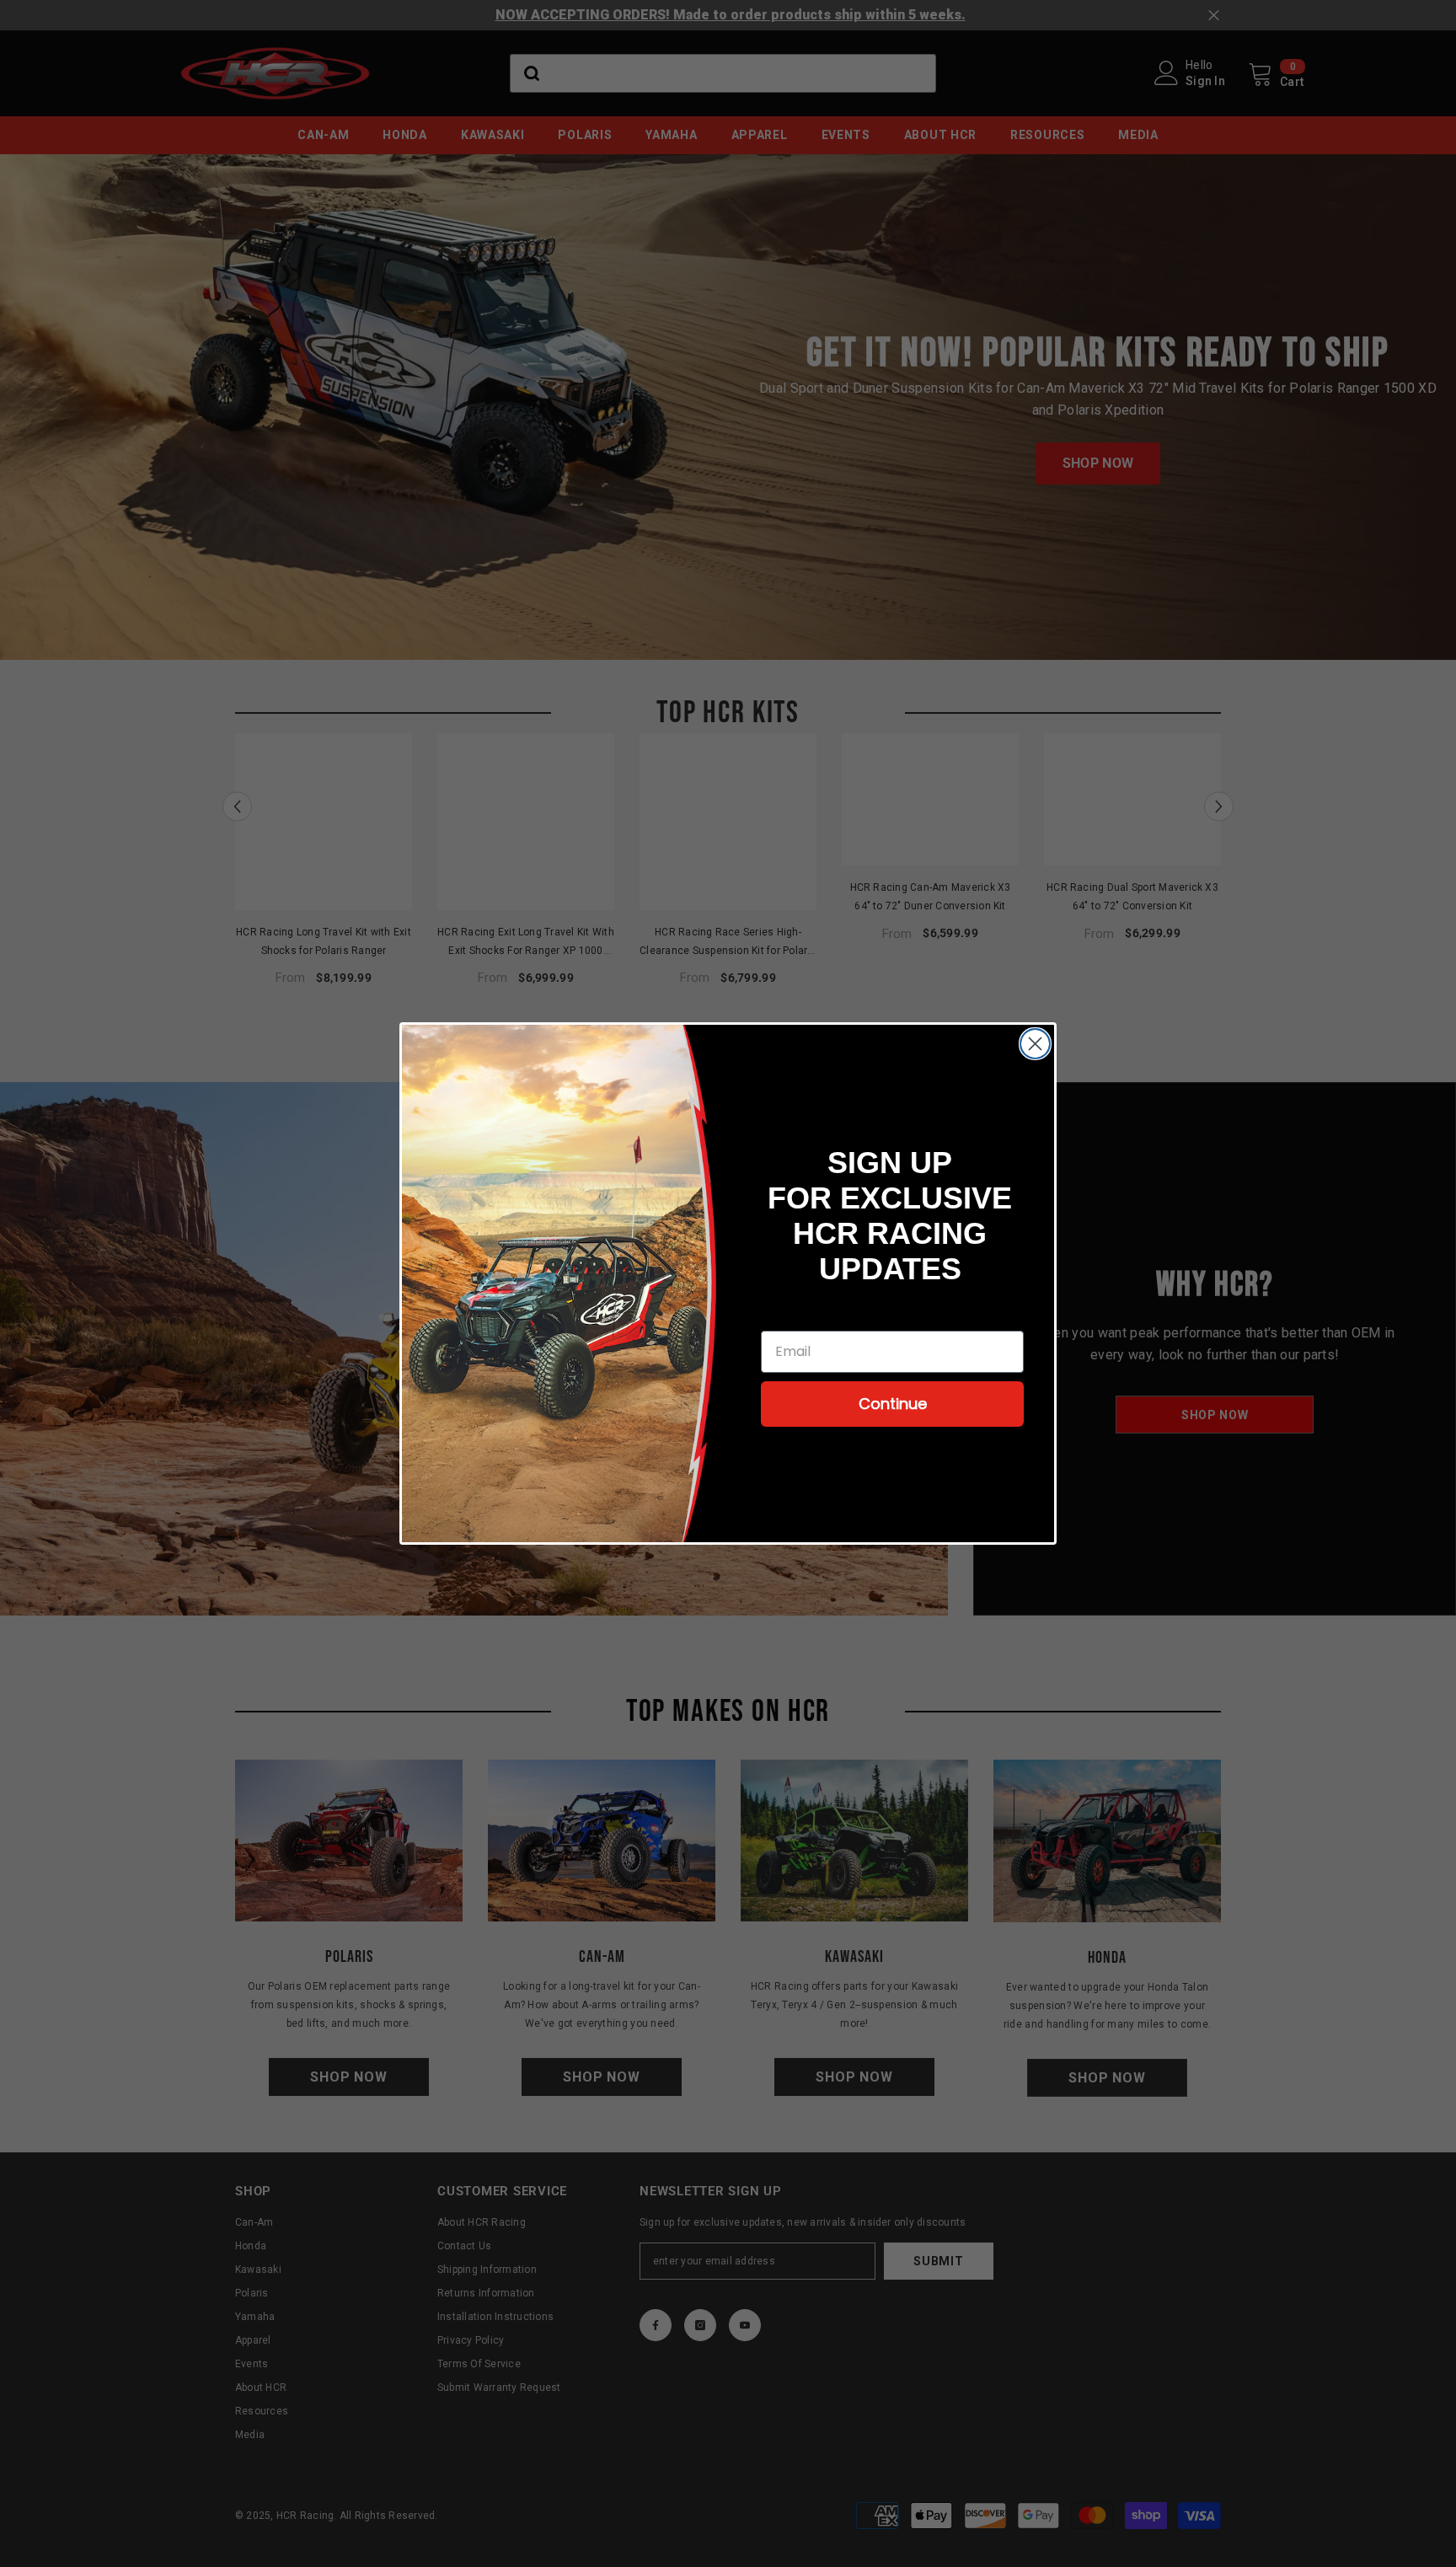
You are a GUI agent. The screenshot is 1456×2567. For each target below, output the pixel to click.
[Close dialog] (1035, 1044)
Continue (893, 1404)
